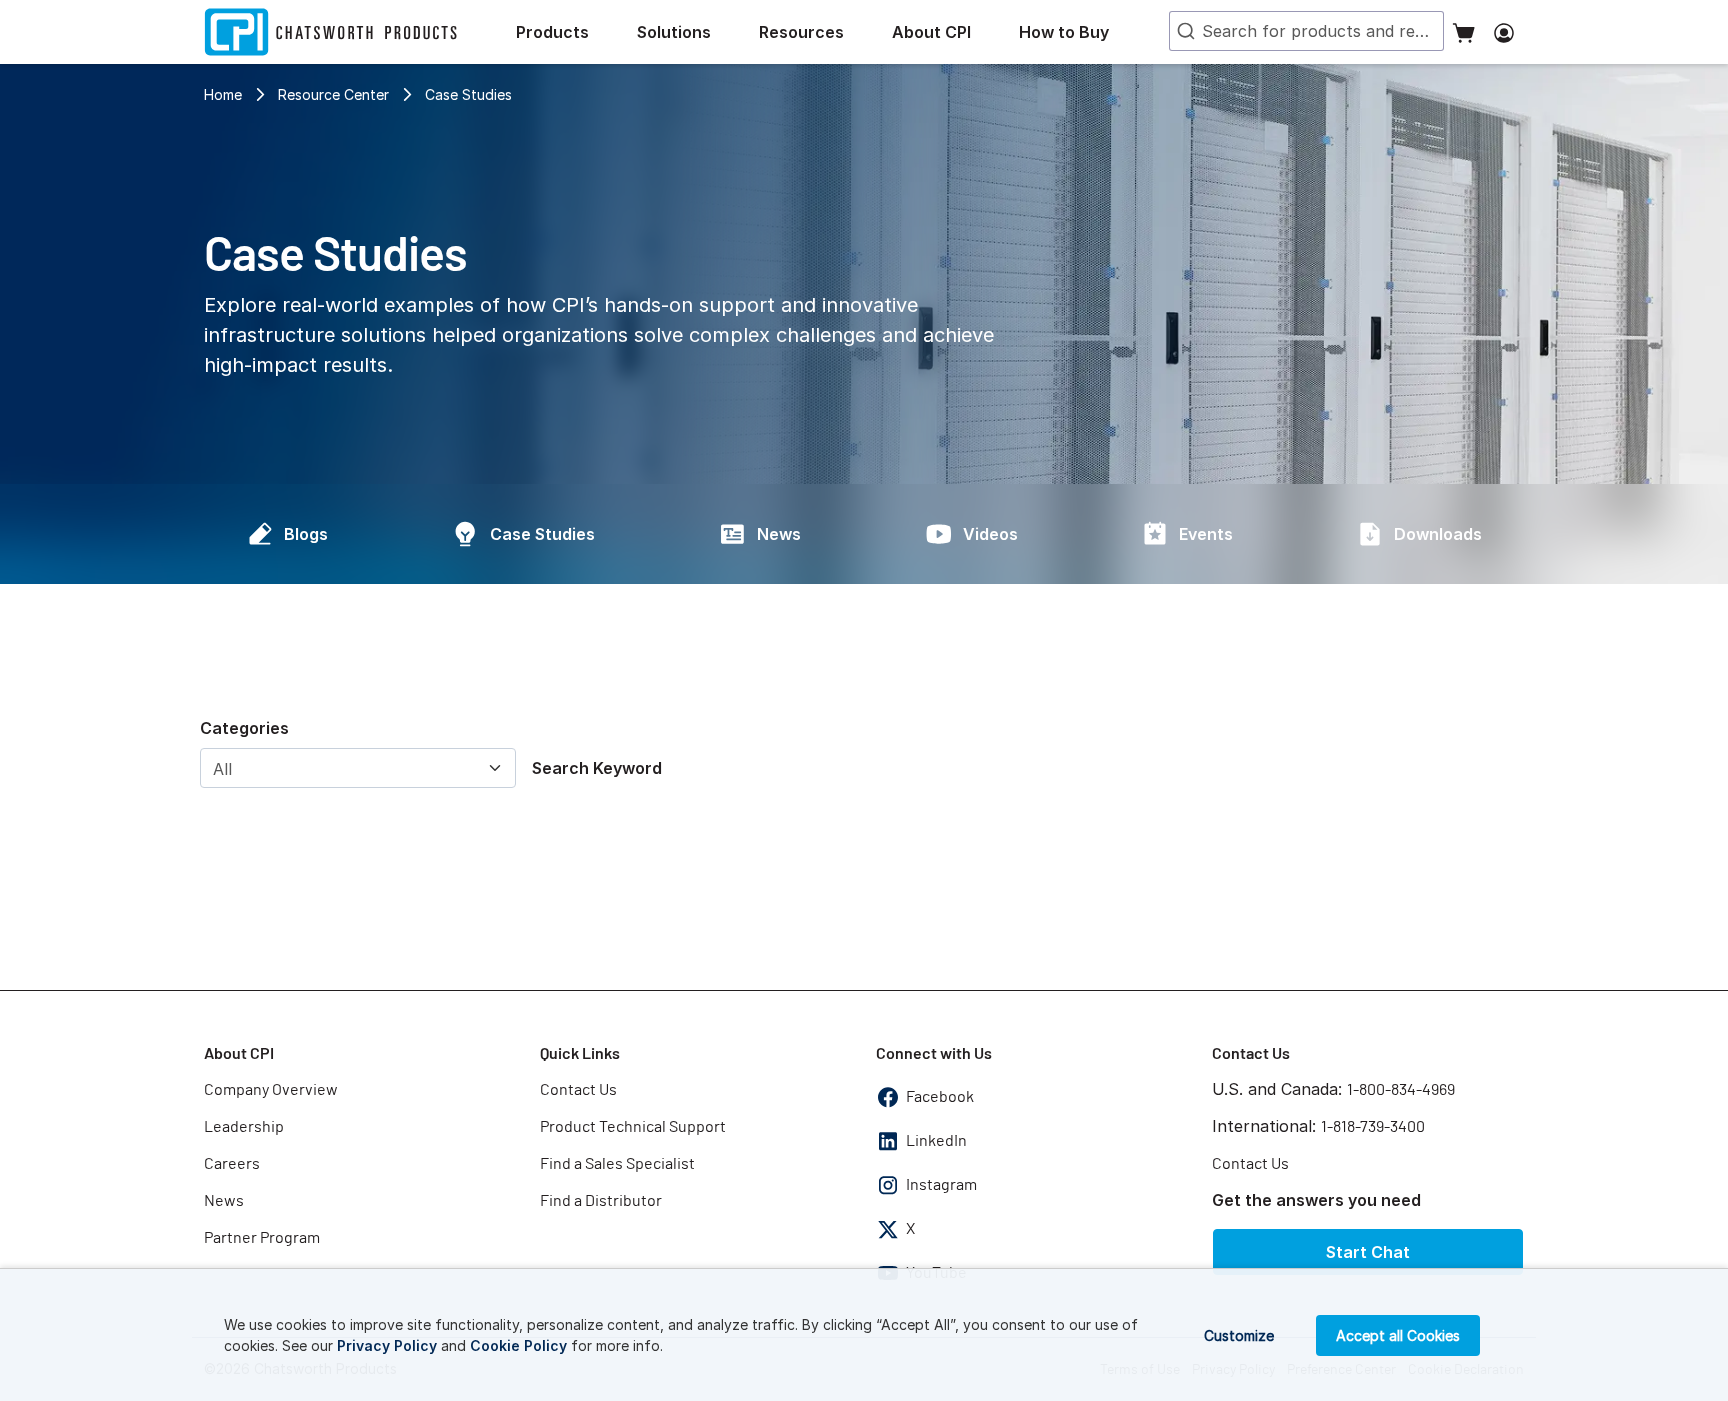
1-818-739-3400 (1373, 1127)
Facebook (940, 1097)
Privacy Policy (387, 1345)
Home (223, 94)
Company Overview (271, 1090)
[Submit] (1184, 31)
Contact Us (578, 1090)
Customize (1239, 1335)
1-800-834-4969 (1401, 1090)
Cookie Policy (518, 1345)
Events (1206, 534)
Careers (232, 1164)
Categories (244, 728)
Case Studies (468, 94)
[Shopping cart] (1464, 32)
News (779, 534)
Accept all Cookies (1398, 1335)
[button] (568, 32)
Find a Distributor (601, 1201)
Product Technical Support (633, 1127)
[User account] (1504, 32)
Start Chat (1368, 1252)
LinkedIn (936, 1141)
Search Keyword (597, 768)
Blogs (306, 534)
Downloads (1438, 534)
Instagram (941, 1185)
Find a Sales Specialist (617, 1164)
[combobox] (1306, 31)
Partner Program (262, 1238)
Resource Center (333, 94)
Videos (990, 534)
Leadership (244, 1127)
